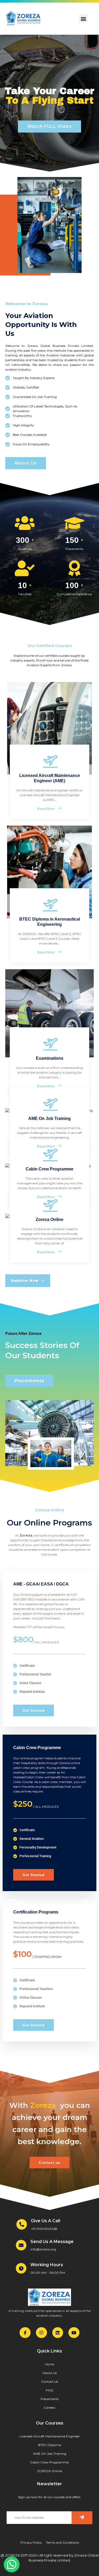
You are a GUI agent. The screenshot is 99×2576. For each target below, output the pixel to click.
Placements (29, 1381)
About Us (26, 463)
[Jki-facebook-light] (25, 2333)
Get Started (34, 1710)
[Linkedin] (58, 2333)
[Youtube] (74, 2333)
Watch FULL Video (49, 126)
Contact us (49, 2163)
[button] (83, 19)
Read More (46, 809)
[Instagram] (41, 2333)
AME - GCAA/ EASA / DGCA (41, 1584)
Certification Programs (36, 1912)
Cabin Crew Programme (37, 1748)
